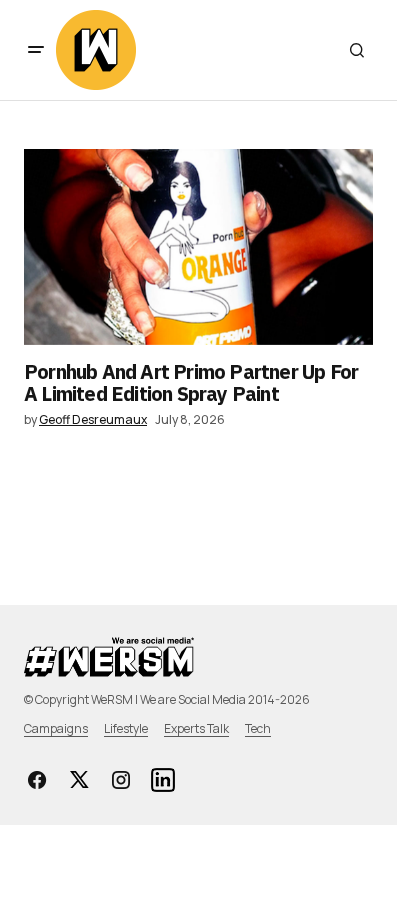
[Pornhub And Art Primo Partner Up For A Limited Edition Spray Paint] (198, 247)
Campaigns (56, 728)
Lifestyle (126, 728)
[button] (36, 50)
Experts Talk (196, 728)
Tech (258, 728)
